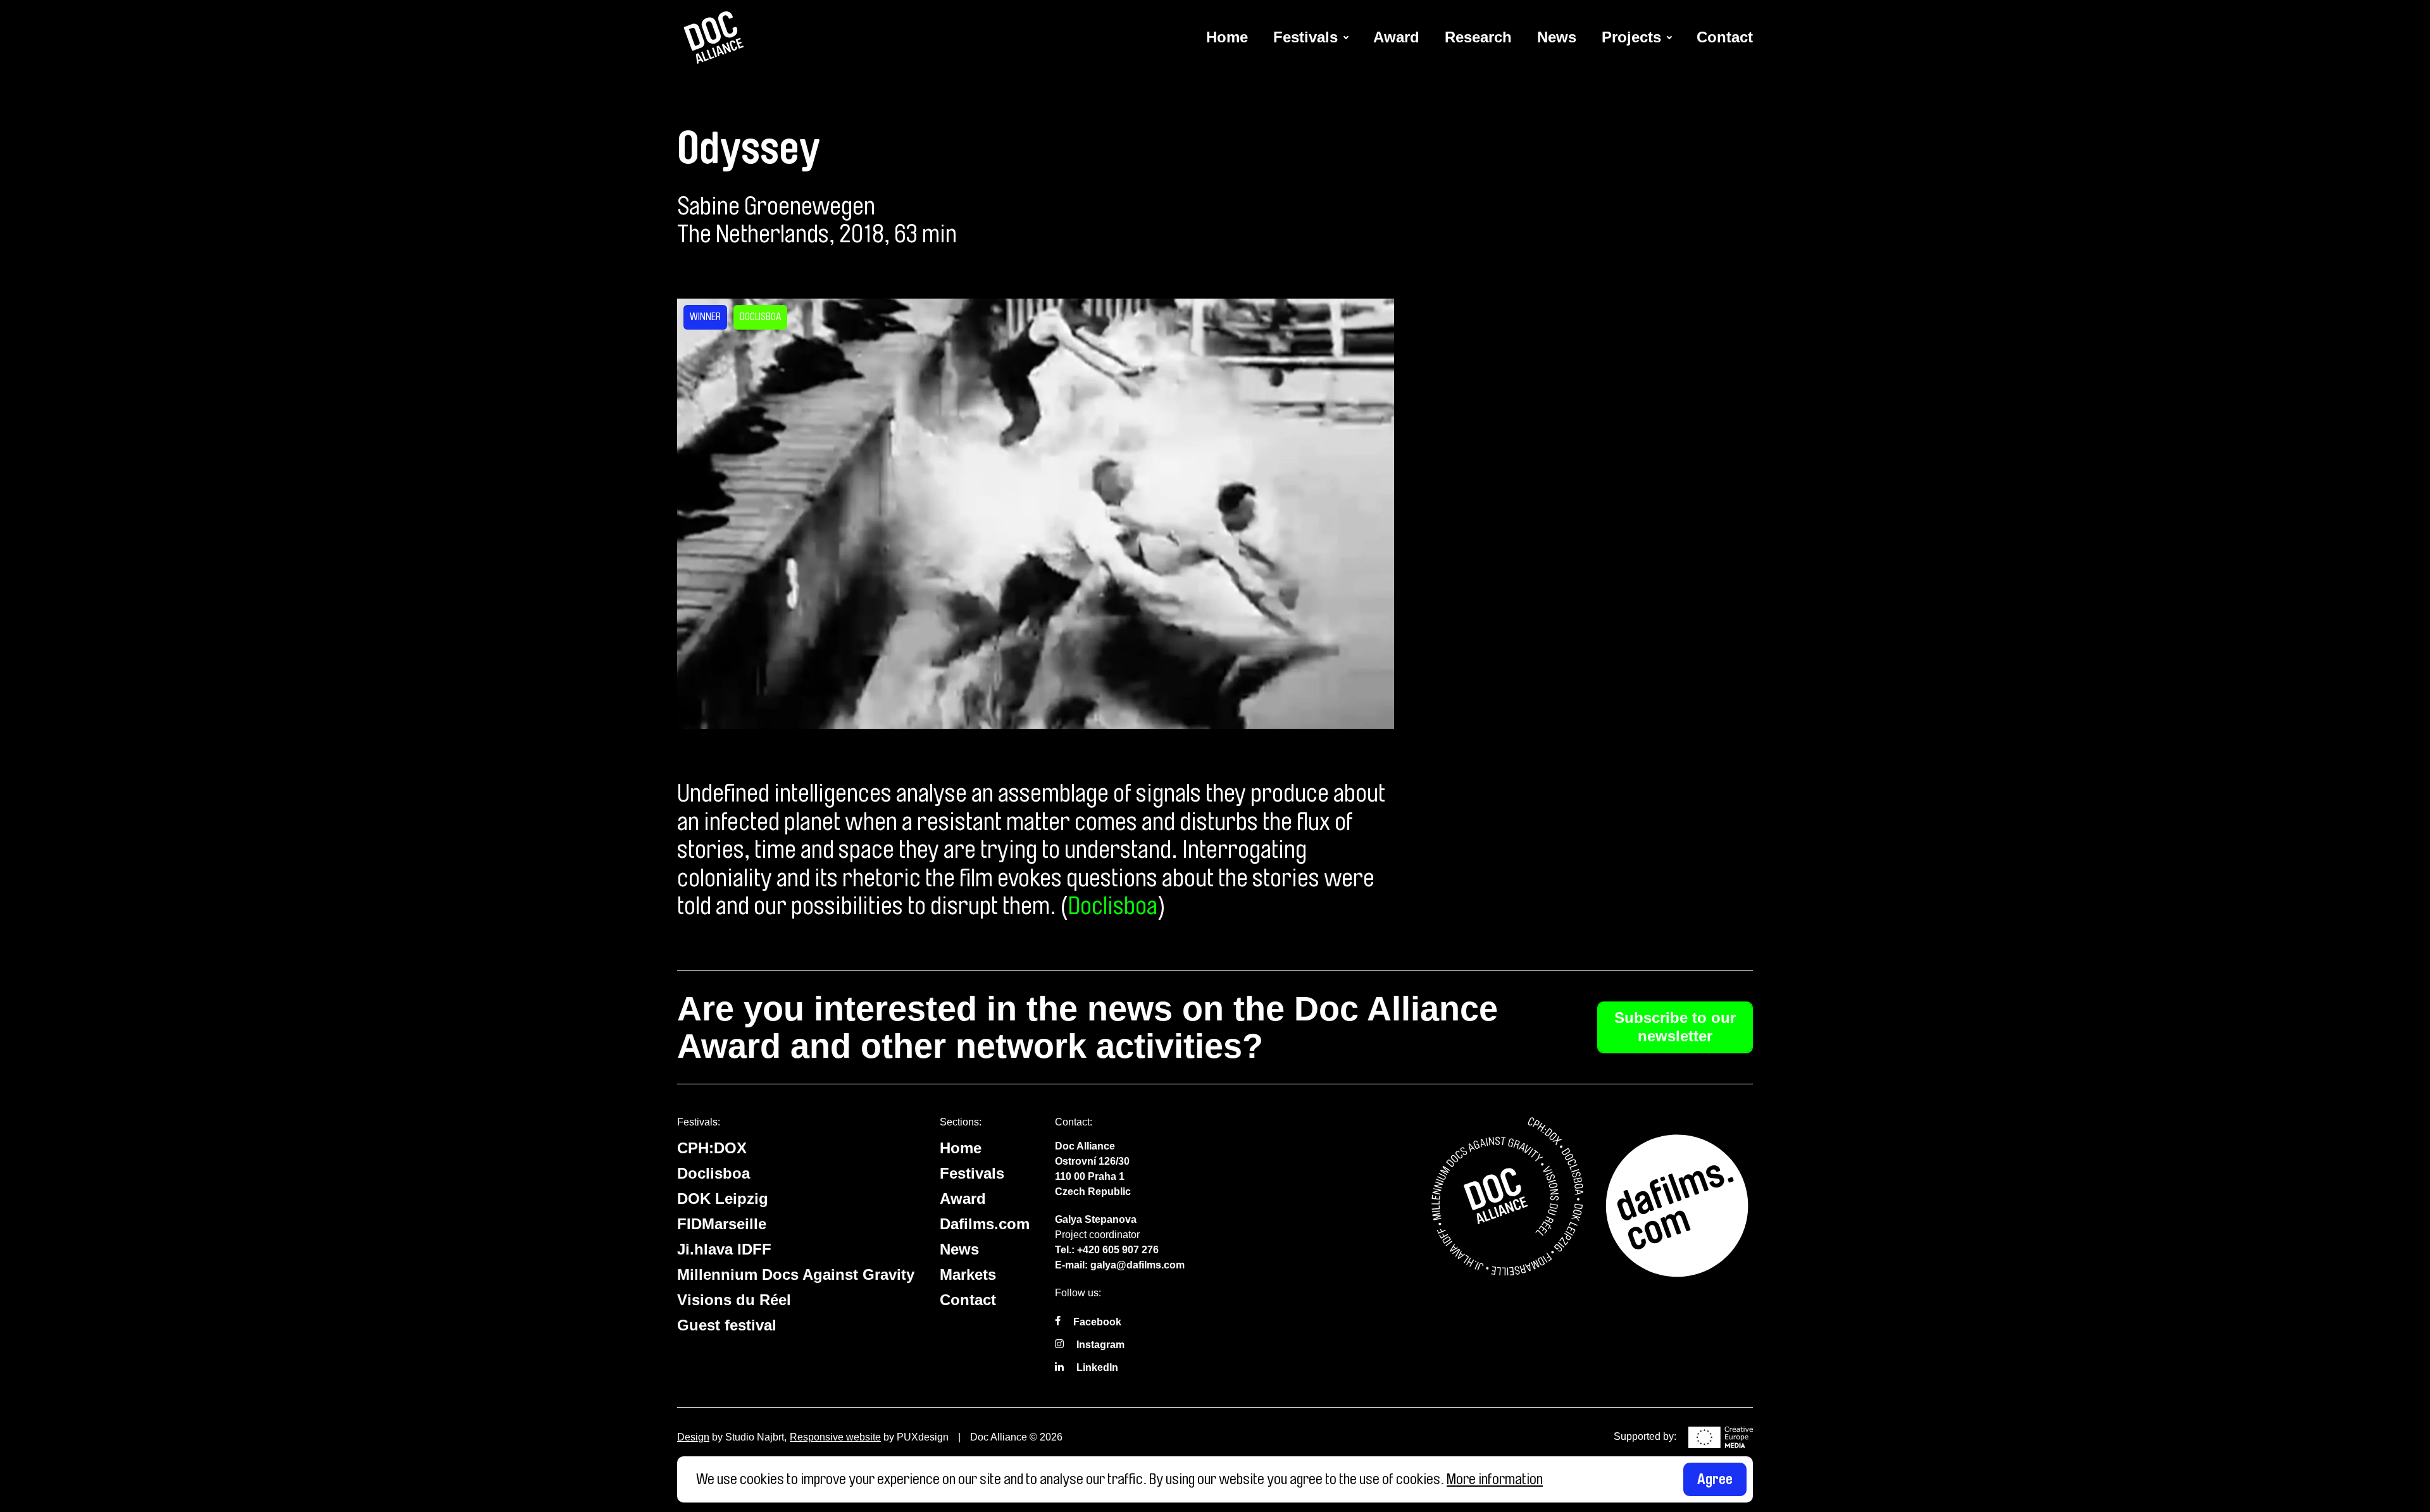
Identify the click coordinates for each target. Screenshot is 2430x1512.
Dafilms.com (985, 1224)
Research (1478, 37)
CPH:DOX (712, 1148)
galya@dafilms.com (1137, 1265)
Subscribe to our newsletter (1675, 1027)
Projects (1631, 37)
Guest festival (727, 1325)
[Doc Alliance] (715, 38)
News (1557, 37)
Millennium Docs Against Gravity (796, 1274)
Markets (968, 1274)
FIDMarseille (722, 1224)
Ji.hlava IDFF (724, 1249)
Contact (1725, 37)
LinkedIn (1097, 1367)
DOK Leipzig (723, 1199)
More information (1495, 1479)
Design (693, 1437)
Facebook (1097, 1322)
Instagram (1100, 1345)
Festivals (1305, 37)
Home (1227, 37)
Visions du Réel (734, 1300)
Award (1396, 37)
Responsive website (835, 1437)
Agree (1715, 1479)
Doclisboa (1113, 906)
